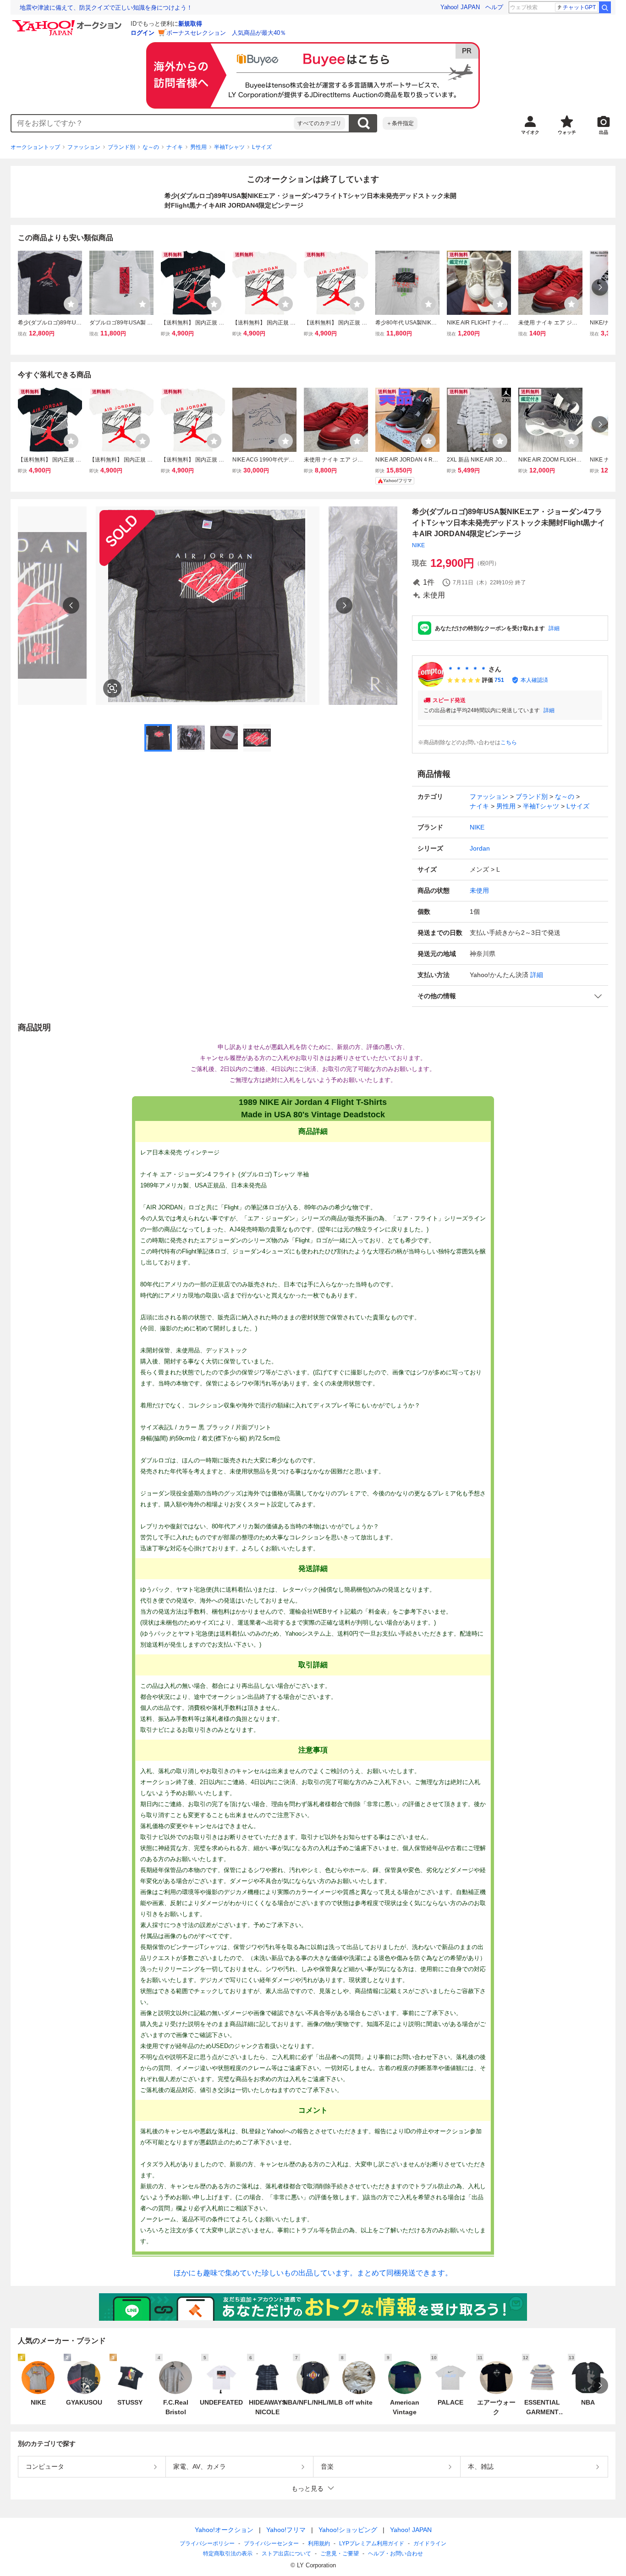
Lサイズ (262, 147)
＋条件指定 (400, 123)
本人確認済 (534, 680)
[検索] (605, 7)
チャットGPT (579, 7)
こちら (509, 742)
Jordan (480, 848)
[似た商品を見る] (112, 688)
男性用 (198, 147)
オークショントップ (35, 147)
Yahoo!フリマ (286, 2530)
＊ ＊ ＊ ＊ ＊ (467, 669)
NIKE (418, 545)
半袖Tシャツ (229, 147)
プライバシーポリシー (207, 2543)
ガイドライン (430, 2543)
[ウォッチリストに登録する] (71, 304)
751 (499, 680)
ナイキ (175, 147)
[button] (510, 996)
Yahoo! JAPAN (460, 7)
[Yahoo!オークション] (68, 22)
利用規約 (319, 2543)
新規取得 (190, 24)
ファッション (84, 147)
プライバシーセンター (271, 2543)
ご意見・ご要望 (340, 2554)
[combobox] (153, 123)
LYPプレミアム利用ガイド (372, 2543)
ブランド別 (121, 147)
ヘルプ (494, 7)
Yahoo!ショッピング (348, 2530)
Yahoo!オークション (224, 2530)
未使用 (479, 890)
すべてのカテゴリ (319, 123)
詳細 (554, 628)
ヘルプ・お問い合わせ (395, 2554)
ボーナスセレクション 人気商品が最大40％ (226, 33)
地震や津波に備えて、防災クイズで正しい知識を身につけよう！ (106, 8)
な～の (151, 147)
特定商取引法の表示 (228, 2554)
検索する (363, 123)
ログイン (143, 33)
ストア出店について (286, 2554)
